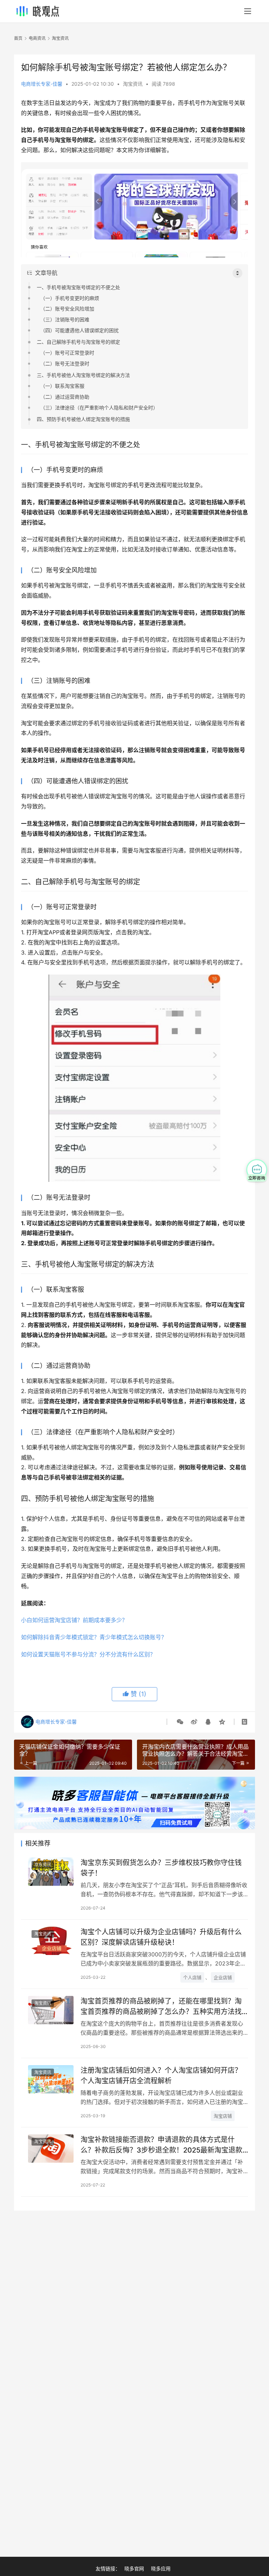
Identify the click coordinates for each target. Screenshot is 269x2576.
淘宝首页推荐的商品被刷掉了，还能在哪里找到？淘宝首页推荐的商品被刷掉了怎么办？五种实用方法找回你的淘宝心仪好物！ (161, 2006)
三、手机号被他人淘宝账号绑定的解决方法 (83, 375)
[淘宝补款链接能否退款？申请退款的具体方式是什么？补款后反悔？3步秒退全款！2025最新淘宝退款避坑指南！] (51, 2149)
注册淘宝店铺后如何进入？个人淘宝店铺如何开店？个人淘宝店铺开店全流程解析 (161, 2075)
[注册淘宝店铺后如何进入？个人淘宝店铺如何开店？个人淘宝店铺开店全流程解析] (51, 2079)
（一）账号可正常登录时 (67, 353)
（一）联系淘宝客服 (62, 386)
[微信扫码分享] (180, 1722)
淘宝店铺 (223, 2116)
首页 (18, 38)
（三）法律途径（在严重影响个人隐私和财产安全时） (99, 408)
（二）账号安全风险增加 (67, 309)
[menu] (248, 11)
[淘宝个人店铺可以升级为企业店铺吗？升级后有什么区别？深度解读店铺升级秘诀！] (51, 1941)
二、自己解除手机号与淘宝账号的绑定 (78, 342)
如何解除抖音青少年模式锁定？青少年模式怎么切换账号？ (94, 1637)
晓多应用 (161, 2568)
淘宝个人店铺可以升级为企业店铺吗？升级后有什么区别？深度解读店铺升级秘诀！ (161, 1937)
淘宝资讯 (133, 84)
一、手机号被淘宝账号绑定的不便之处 (78, 287)
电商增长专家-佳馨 (42, 84)
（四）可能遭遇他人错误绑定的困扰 (80, 330)
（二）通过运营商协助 (65, 397)
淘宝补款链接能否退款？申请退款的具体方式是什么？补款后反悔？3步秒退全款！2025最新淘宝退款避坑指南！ (161, 2145)
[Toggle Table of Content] (237, 273)
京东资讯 (43, 1865)
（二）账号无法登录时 (65, 363)
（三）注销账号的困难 (65, 319)
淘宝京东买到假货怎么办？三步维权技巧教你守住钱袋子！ (161, 1868)
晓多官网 (134, 2568)
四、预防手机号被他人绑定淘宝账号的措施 (83, 419)
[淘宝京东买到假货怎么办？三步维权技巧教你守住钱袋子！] (51, 1872)
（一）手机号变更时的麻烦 (70, 298)
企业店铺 (223, 1977)
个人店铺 (192, 1977)
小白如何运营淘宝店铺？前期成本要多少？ (74, 1620)
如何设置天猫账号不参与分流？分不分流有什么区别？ (88, 1654)
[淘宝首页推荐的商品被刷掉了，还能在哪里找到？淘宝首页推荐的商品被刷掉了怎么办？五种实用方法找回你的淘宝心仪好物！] (51, 2010)
